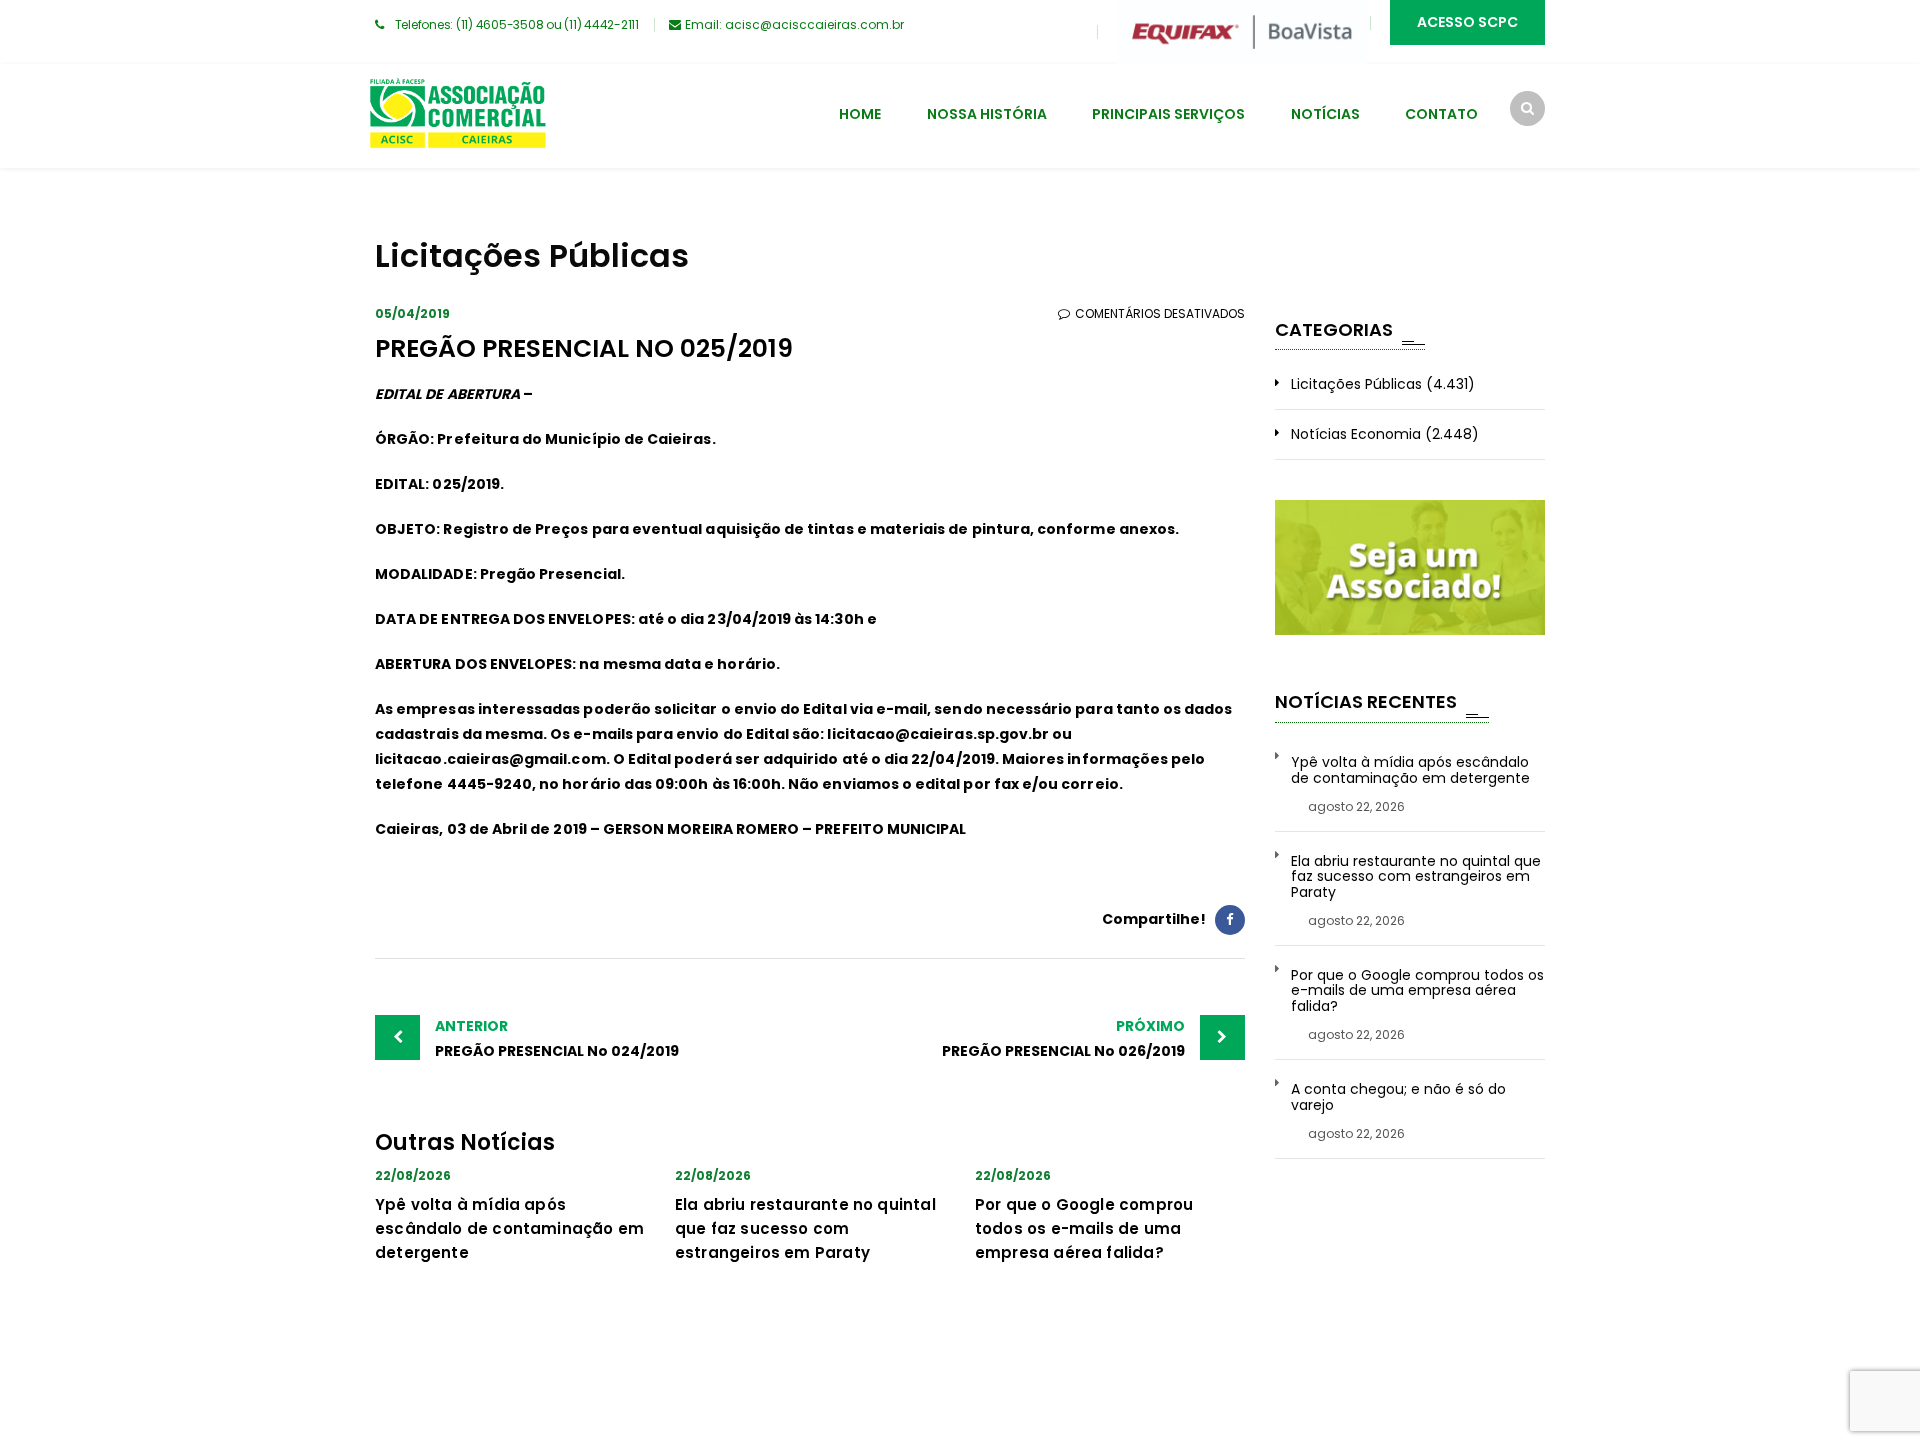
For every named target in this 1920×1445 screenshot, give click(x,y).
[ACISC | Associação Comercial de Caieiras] (457, 116)
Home (860, 114)
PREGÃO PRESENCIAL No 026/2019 (1063, 1038)
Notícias (1325, 114)
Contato (1441, 114)
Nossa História (987, 114)
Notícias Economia (1356, 434)
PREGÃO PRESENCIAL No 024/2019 (557, 1038)
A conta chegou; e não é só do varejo (1398, 1097)
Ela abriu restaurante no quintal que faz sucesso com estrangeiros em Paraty (805, 1228)
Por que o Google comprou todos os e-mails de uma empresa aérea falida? (1084, 1228)
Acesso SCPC (1467, 22)
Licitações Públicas (1356, 384)
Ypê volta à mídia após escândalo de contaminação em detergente (509, 1228)
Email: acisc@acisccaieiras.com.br (794, 24)
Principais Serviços (1168, 114)
